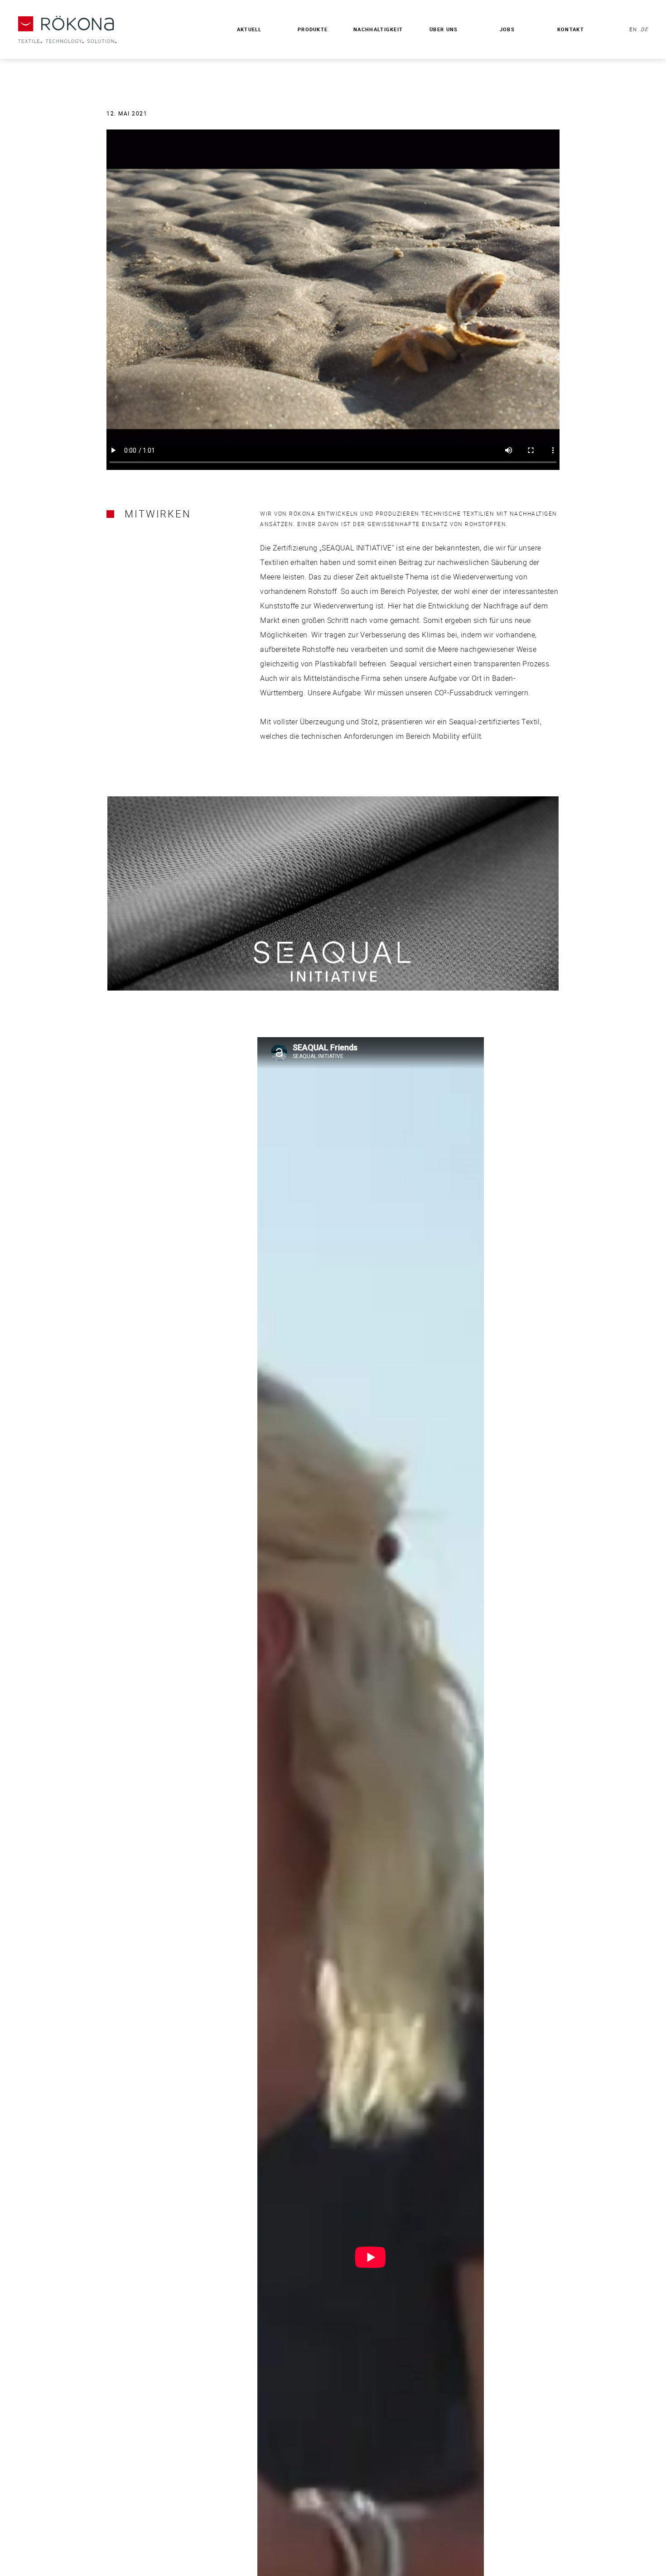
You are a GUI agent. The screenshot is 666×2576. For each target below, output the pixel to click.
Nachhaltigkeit (378, 29)
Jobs (507, 29)
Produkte (313, 29)
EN (633, 29)
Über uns (444, 29)
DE (643, 29)
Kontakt (571, 29)
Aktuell (249, 29)
